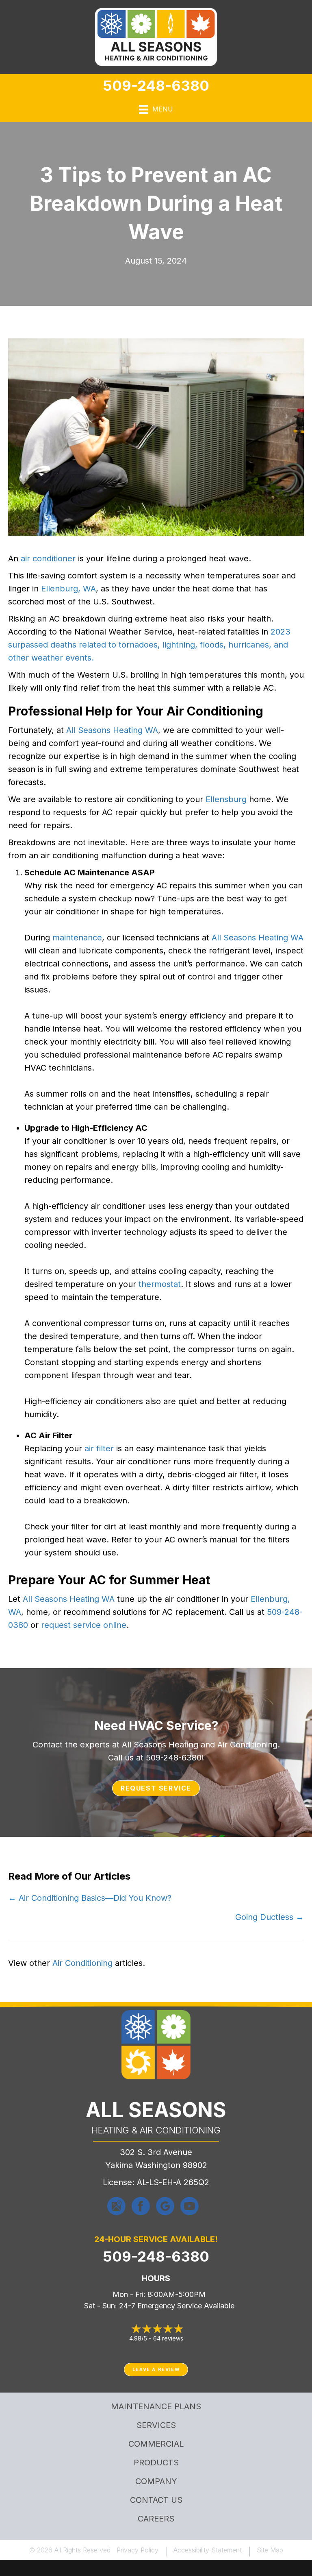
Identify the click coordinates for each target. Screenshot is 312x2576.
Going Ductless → (270, 1917)
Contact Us (156, 2500)
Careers (156, 2519)
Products (156, 2463)
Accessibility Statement (208, 2550)
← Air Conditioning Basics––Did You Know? (90, 1898)
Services (156, 2425)
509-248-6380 (156, 85)
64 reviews (168, 2338)
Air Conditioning (82, 1963)
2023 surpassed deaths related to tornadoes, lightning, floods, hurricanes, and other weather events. (149, 645)
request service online (84, 1625)
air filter (99, 1448)
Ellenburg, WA (68, 589)
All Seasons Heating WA (112, 730)
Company (156, 2481)
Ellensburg (226, 799)
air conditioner (48, 558)
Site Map (270, 2550)
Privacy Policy (138, 2550)
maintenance (77, 938)
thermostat (160, 1284)
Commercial (156, 2444)
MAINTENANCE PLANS (156, 2406)
